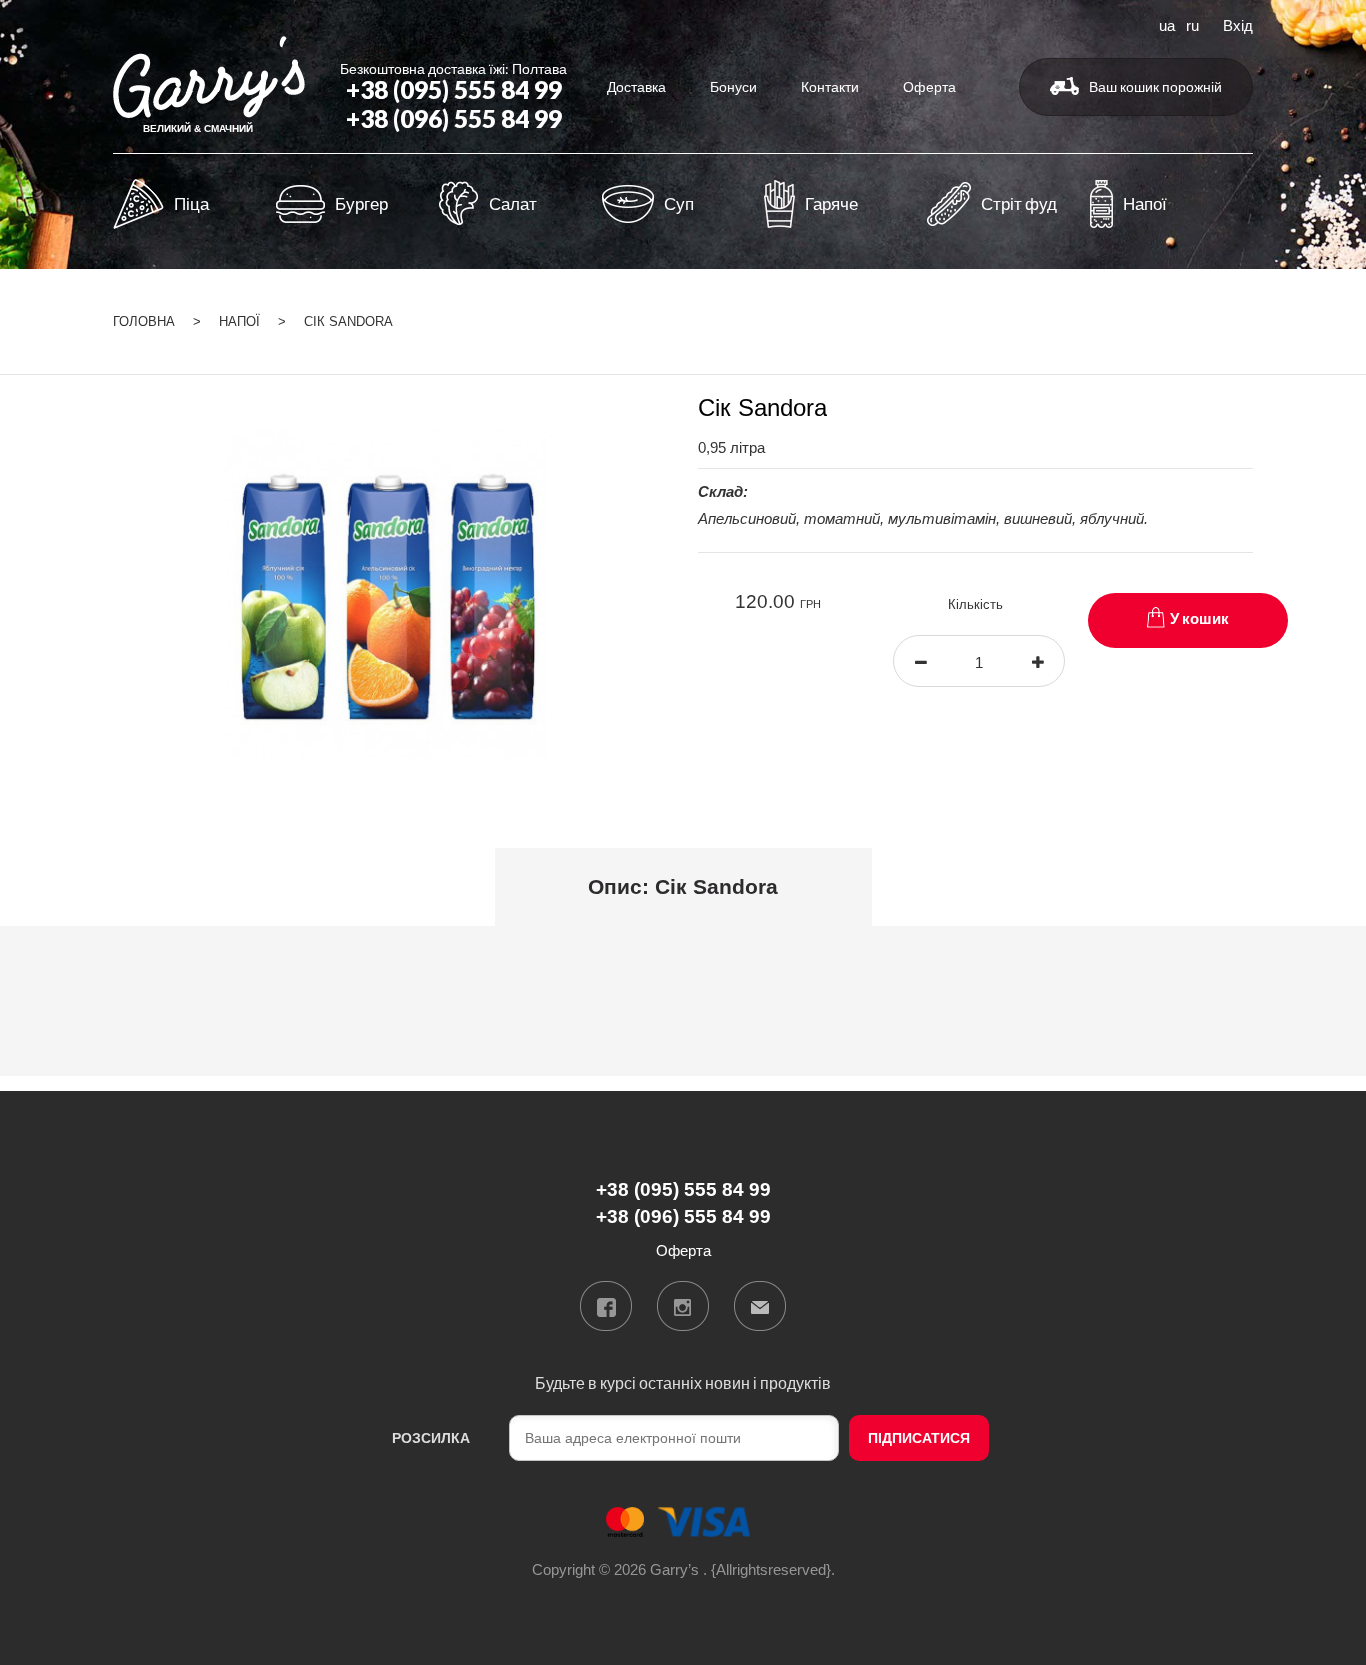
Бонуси (733, 86)
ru (1192, 24)
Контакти (830, 86)
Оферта (929, 86)
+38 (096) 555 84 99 (454, 118)
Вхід (1238, 24)
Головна (144, 321)
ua (1167, 24)
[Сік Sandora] (390, 592)
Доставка (636, 86)
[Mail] (760, 1306)
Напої (239, 321)
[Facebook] (606, 1306)
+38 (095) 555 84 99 (454, 89)
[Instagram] (683, 1306)
